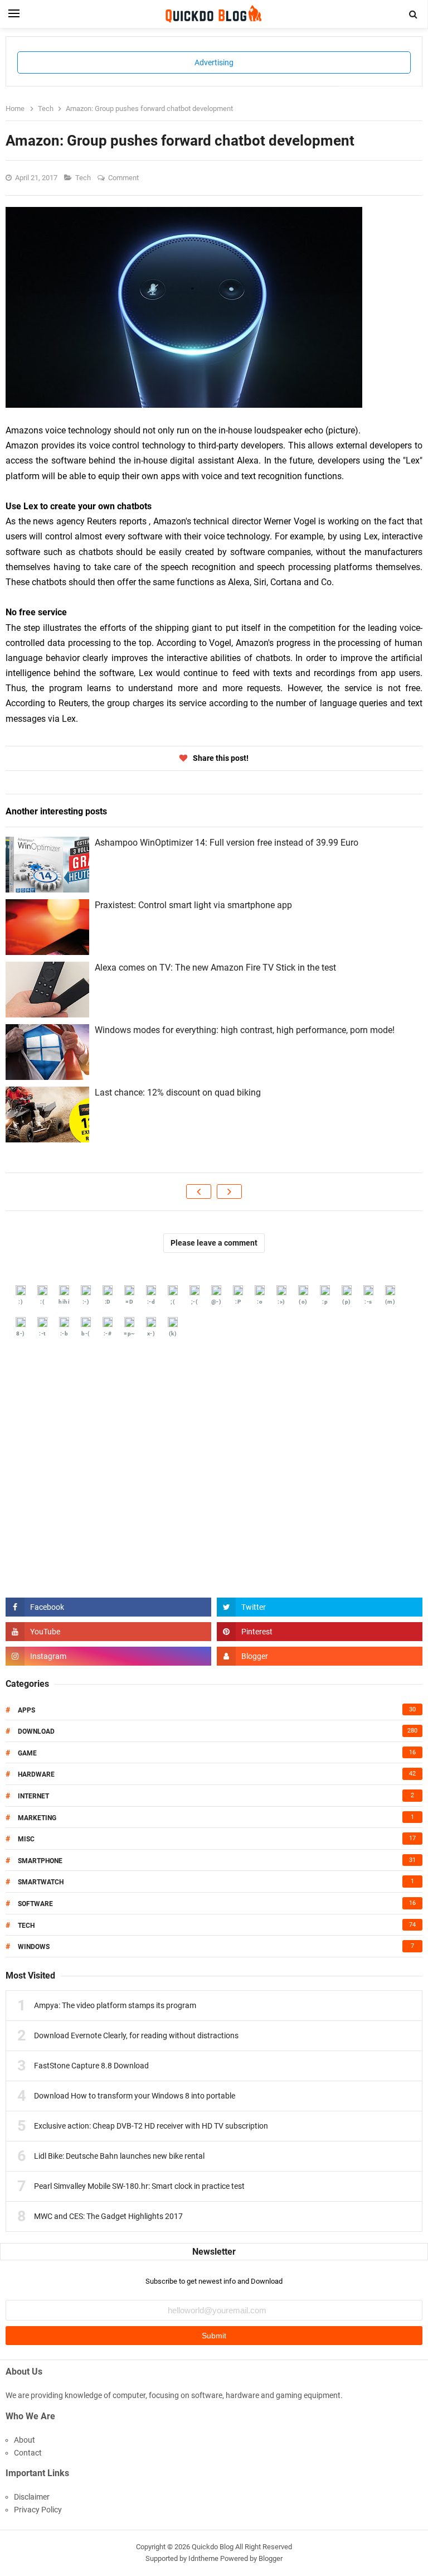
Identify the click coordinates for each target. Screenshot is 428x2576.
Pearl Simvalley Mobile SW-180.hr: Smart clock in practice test (139, 2186)
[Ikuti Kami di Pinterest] (320, 1632)
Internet (33, 1796)
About (25, 2440)
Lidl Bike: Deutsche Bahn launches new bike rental (119, 2156)
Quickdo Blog (213, 2547)
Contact (28, 2453)
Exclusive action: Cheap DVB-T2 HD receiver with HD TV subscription (151, 2126)
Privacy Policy (38, 2510)
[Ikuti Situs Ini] (320, 1656)
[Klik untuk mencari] (414, 15)
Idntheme (203, 2558)
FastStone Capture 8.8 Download (91, 2066)
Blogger (271, 2558)
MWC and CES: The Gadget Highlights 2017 (108, 2216)
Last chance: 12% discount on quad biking (178, 1092)
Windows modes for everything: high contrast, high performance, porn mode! (245, 1030)
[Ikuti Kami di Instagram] (108, 1656)
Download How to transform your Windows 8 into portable (135, 2096)
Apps (26, 1710)
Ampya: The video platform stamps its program (115, 2005)
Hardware (36, 1774)
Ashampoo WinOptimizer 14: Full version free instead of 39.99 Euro (227, 843)
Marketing (37, 1818)
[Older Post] (229, 1191)
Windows (34, 1947)
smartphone (40, 1861)
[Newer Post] (199, 1191)
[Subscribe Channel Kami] (108, 1632)
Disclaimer (32, 2497)
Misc (26, 1839)
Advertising (214, 62)
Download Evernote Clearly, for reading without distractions (136, 2035)
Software (35, 1904)
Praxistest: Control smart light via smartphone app (193, 905)
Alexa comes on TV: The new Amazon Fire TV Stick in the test (215, 968)
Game (27, 1753)
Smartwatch (41, 1882)
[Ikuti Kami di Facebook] (108, 1607)
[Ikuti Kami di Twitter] (320, 1607)
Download (36, 1731)
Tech (84, 178)
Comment (124, 178)
